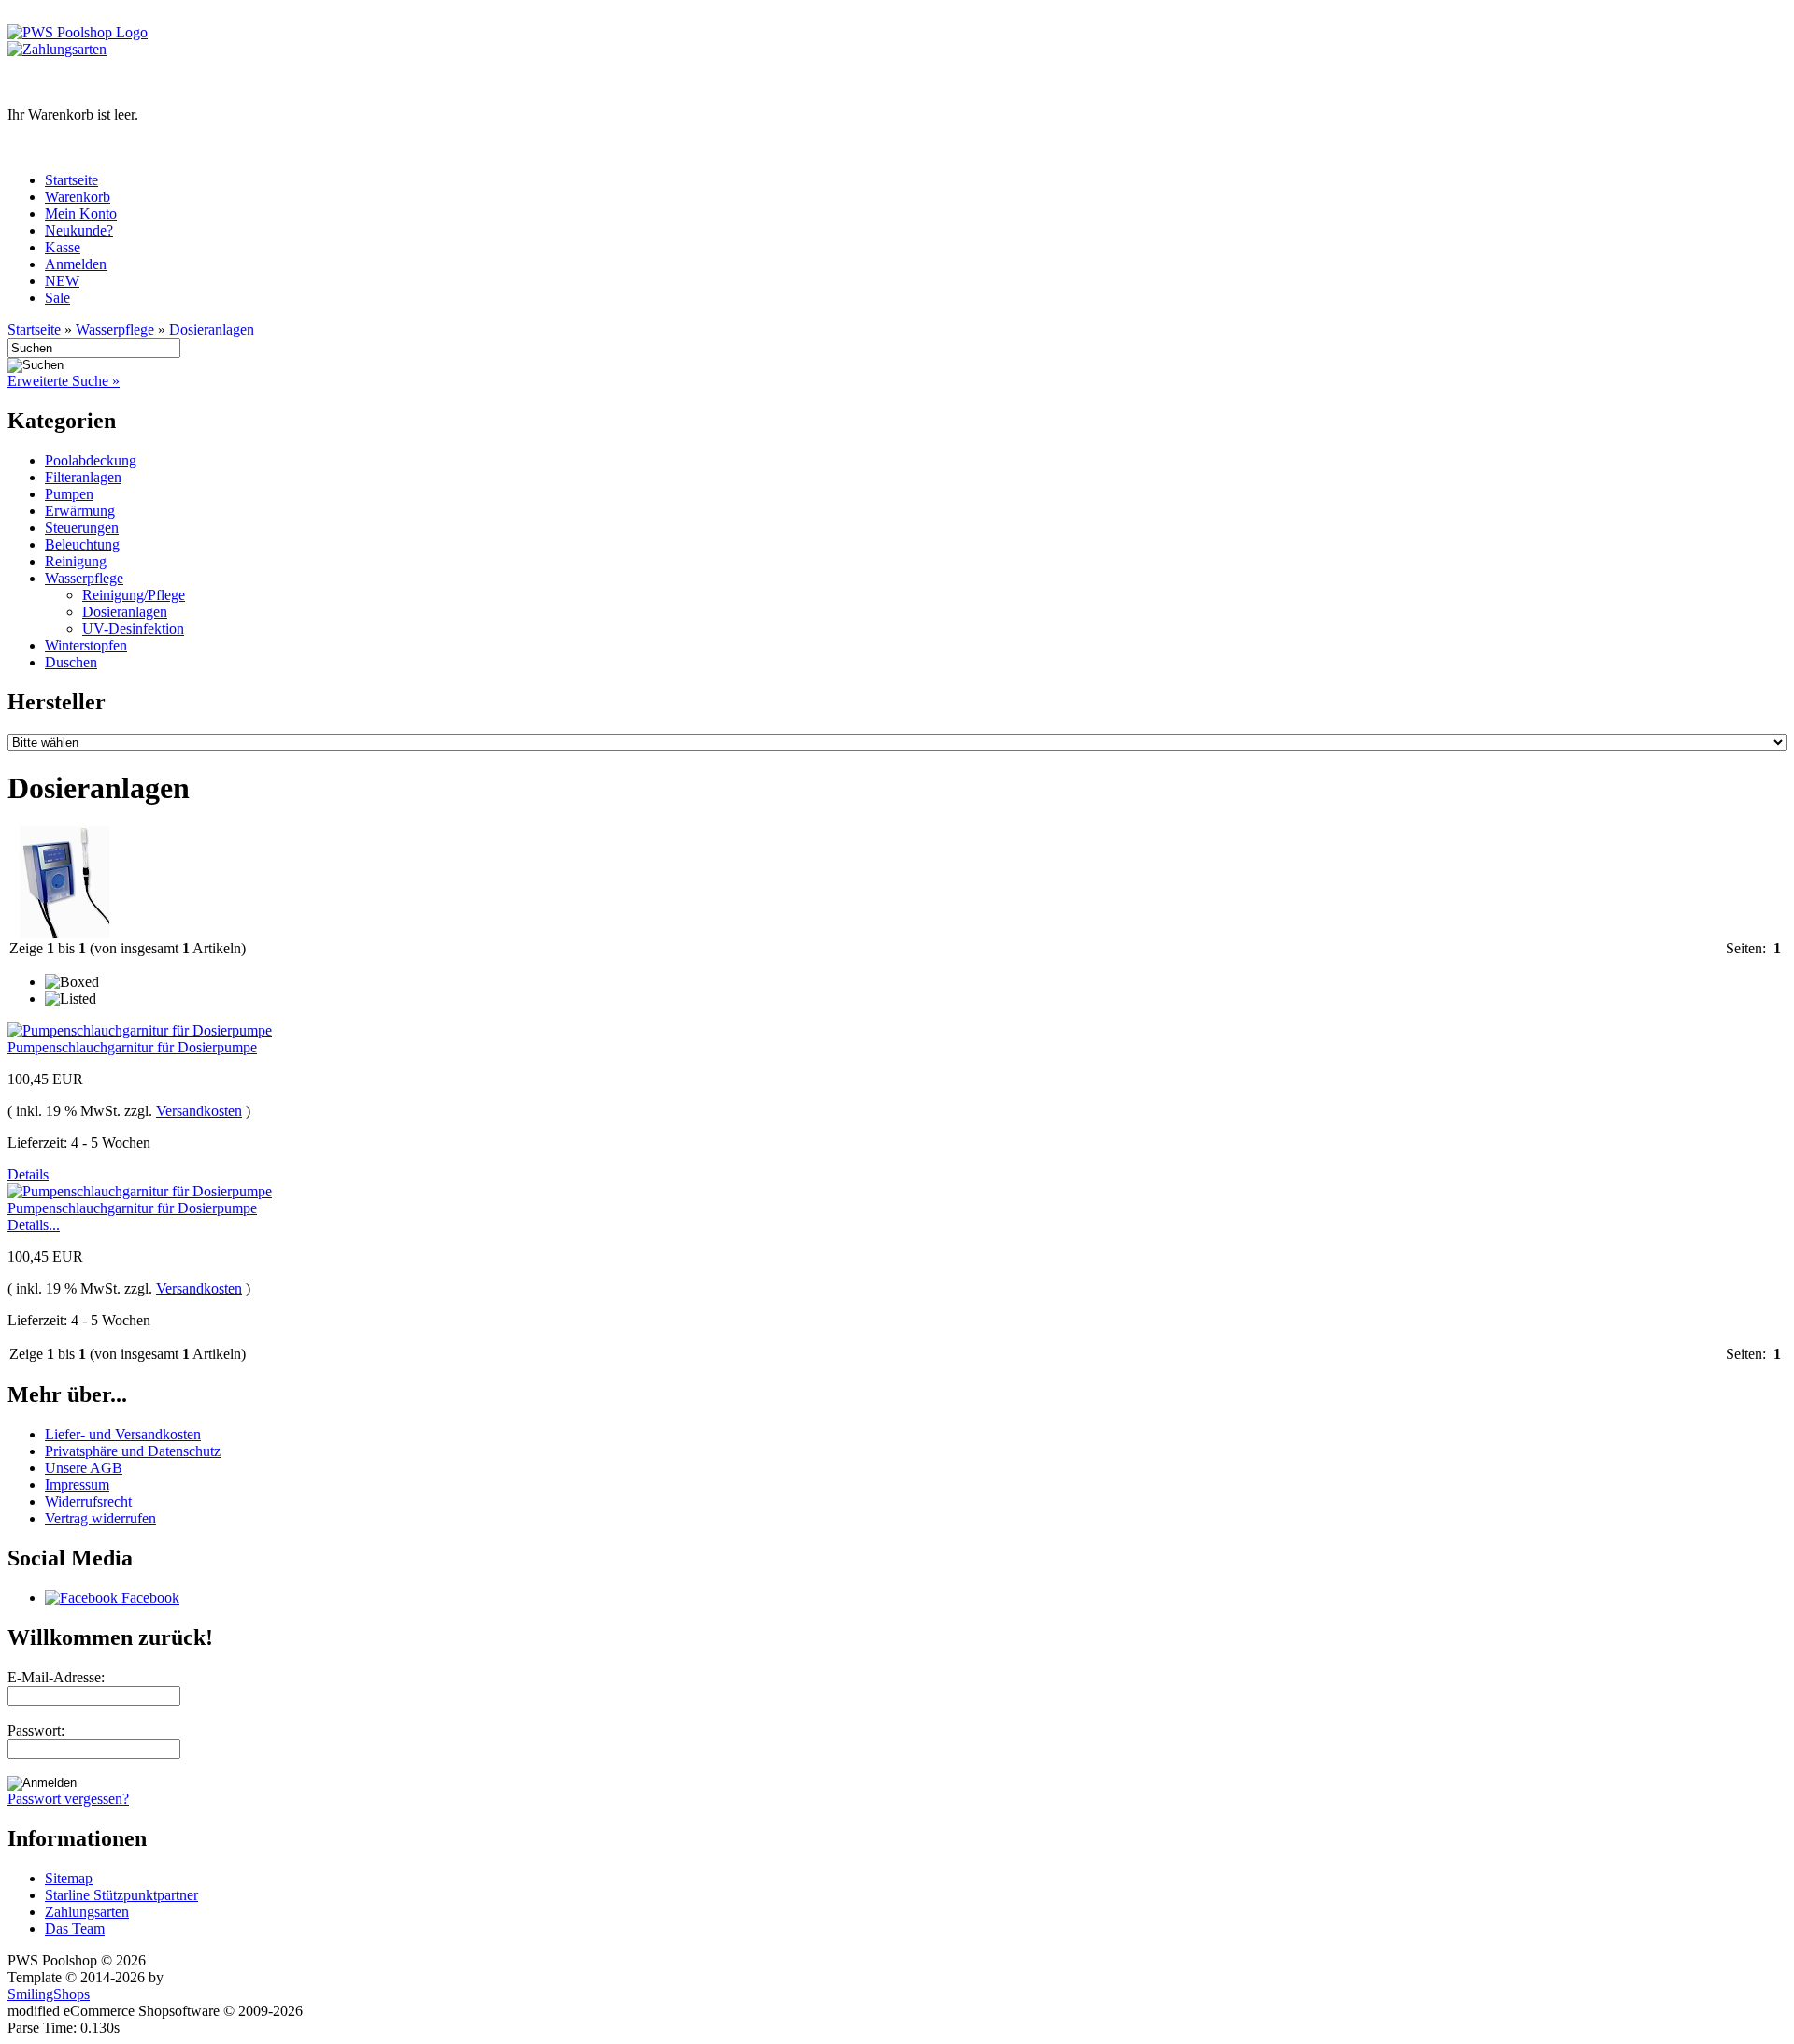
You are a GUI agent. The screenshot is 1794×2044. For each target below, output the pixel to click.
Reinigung (76, 561)
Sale (57, 298)
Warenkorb (78, 197)
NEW (62, 281)
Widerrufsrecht (88, 1501)
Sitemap (69, 1878)
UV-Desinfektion (133, 629)
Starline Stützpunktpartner (121, 1895)
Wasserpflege (115, 329)
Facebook (149, 1598)
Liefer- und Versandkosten (123, 1434)
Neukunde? (79, 230)
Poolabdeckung (91, 460)
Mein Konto (81, 214)
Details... (34, 1225)
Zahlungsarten (87, 1912)
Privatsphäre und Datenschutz (133, 1451)
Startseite (71, 180)
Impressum (77, 1485)
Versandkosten (199, 1111)
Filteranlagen (83, 477)
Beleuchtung (82, 544)
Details (28, 1174)
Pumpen (69, 494)
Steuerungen (82, 528)
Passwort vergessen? (68, 1799)
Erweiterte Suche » (64, 381)
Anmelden (76, 264)
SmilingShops (49, 1994)
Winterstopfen (86, 645)
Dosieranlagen (212, 329)
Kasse (63, 247)
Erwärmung (80, 511)
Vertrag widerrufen (100, 1518)
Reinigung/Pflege (134, 595)
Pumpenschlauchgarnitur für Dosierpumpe (132, 1047)
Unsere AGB (84, 1468)
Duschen (71, 662)
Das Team (75, 1929)
